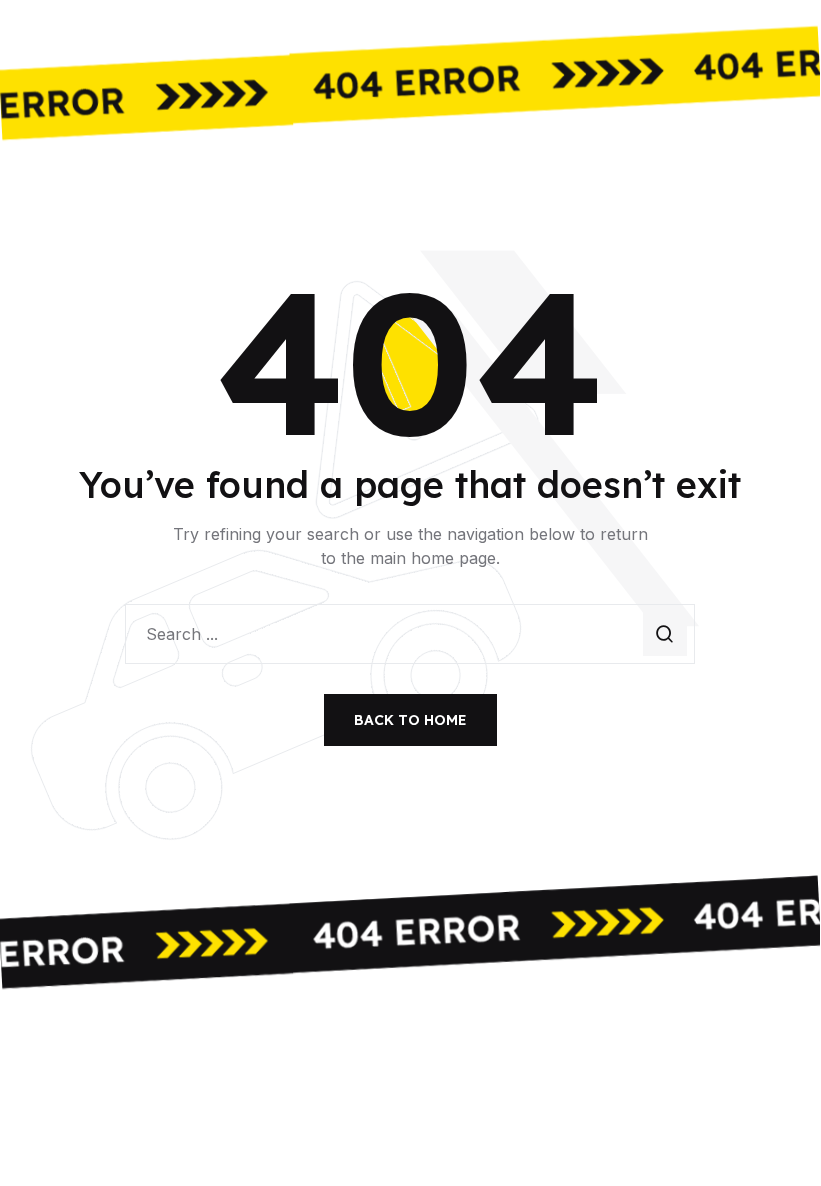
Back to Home (410, 720)
